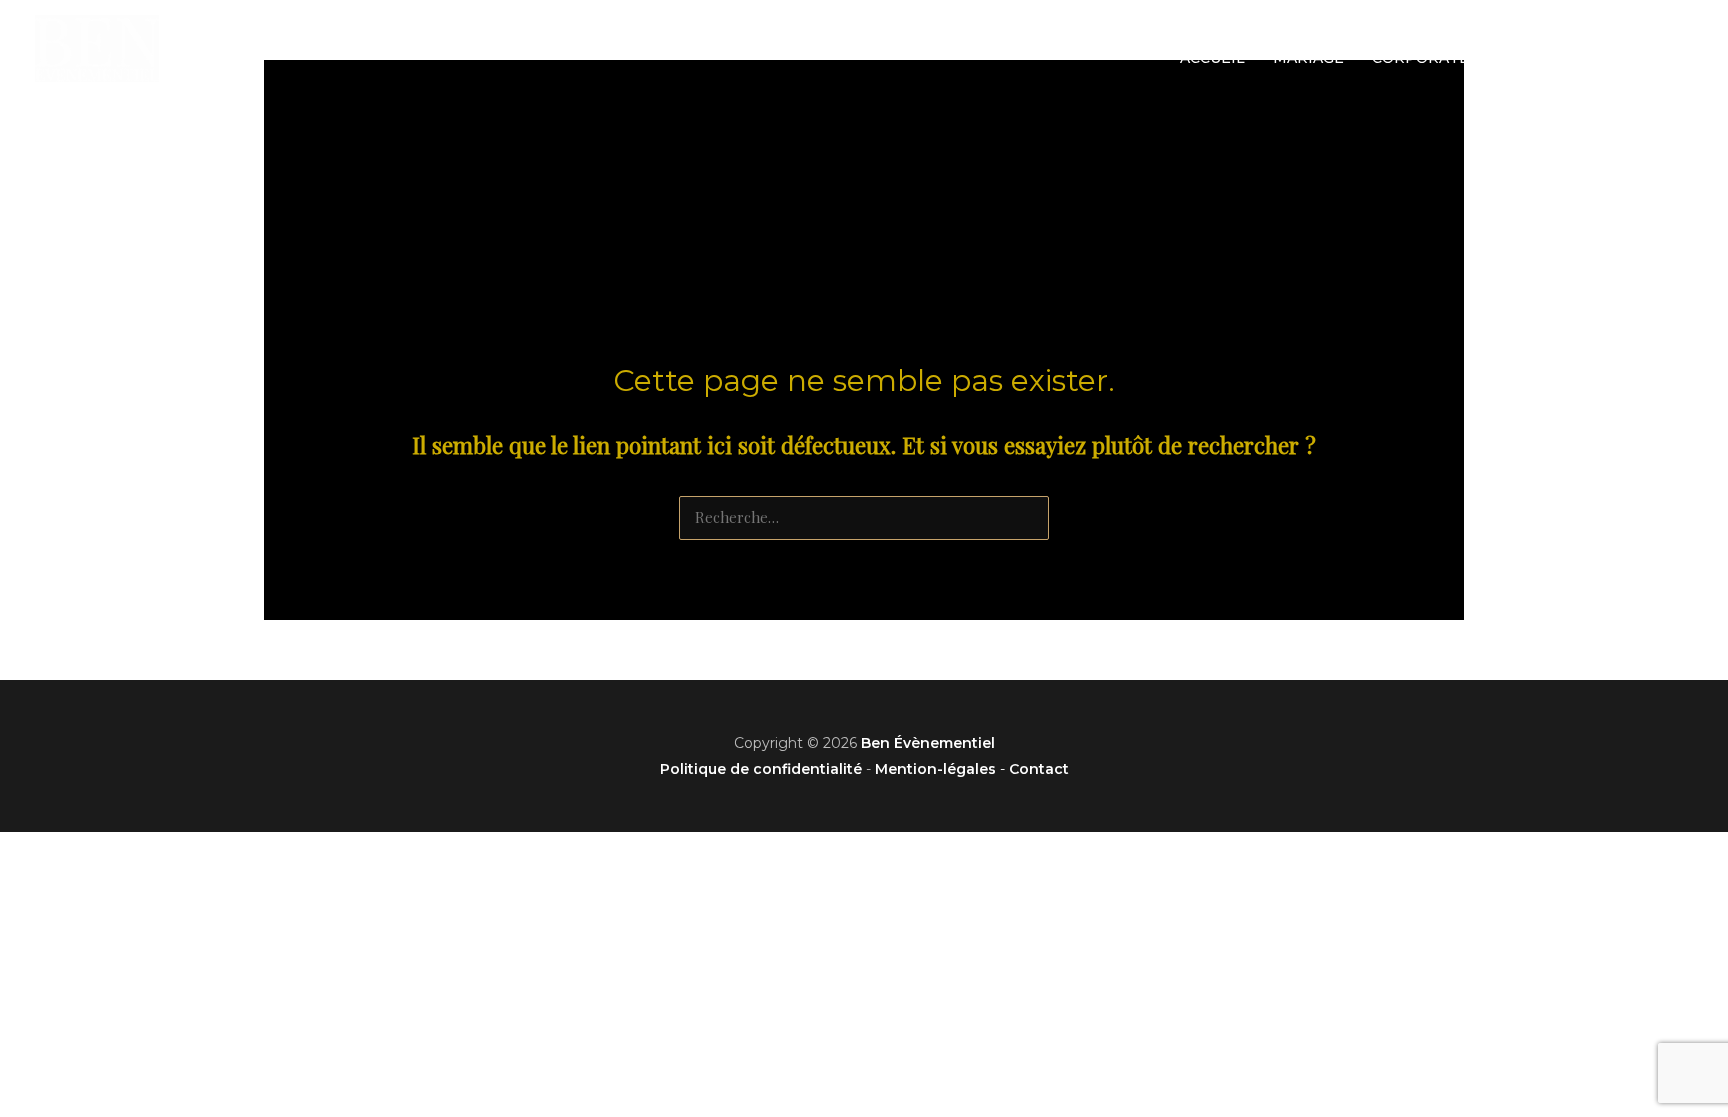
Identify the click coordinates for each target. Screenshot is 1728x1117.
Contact (1642, 58)
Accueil (1212, 58)
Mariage (1308, 58)
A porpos (1537, 58)
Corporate (1420, 58)
